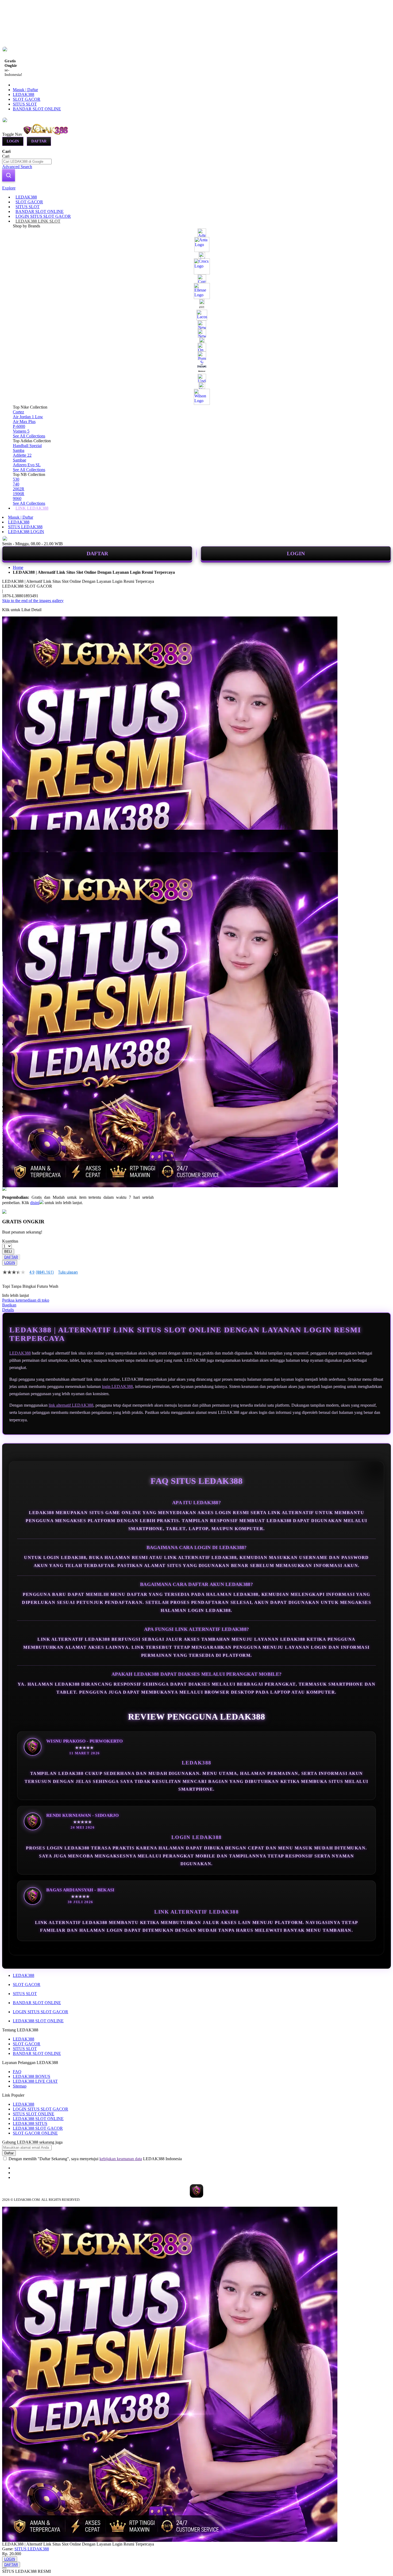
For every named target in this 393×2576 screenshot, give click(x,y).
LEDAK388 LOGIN (26, 532)
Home (18, 567)
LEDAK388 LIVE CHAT (35, 2081)
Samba (19, 450)
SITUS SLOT (25, 104)
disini (35, 1203)
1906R (19, 494)
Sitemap (20, 2086)
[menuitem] (26, 197)
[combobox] (27, 162)
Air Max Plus (24, 422)
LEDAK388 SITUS (30, 2123)
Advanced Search (17, 167)
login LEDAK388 (117, 1386)
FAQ (17, 2072)
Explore (9, 188)
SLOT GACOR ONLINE (35, 2133)
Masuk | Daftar (25, 90)
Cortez (18, 412)
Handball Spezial (27, 446)
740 (16, 484)
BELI (8, 1252)
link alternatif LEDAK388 (71, 1405)
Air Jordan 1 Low (28, 417)
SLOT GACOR (27, 99)
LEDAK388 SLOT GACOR (38, 2128)
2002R (19, 489)
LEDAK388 (24, 94)
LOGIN (296, 553)
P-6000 (19, 426)
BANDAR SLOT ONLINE (37, 109)
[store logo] (46, 134)
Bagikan (9, 1305)
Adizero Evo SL (27, 465)
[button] (13, 840)
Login (13, 141)
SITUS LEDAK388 (25, 527)
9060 (17, 498)
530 (16, 479)
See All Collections (29, 436)
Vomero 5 (21, 431)
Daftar (39, 141)
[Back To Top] (4, 2568)
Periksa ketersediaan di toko (26, 1300)
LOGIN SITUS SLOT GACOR (41, 2012)
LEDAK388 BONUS (32, 2076)
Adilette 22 (22, 455)
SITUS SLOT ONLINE (34, 2114)
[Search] (9, 175)
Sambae (20, 460)
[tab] (196, 188)
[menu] (196, 353)
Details (8, 1310)
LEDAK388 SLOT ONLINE (38, 2021)
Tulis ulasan (68, 1272)
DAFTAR (97, 553)
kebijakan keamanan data (121, 2159)
